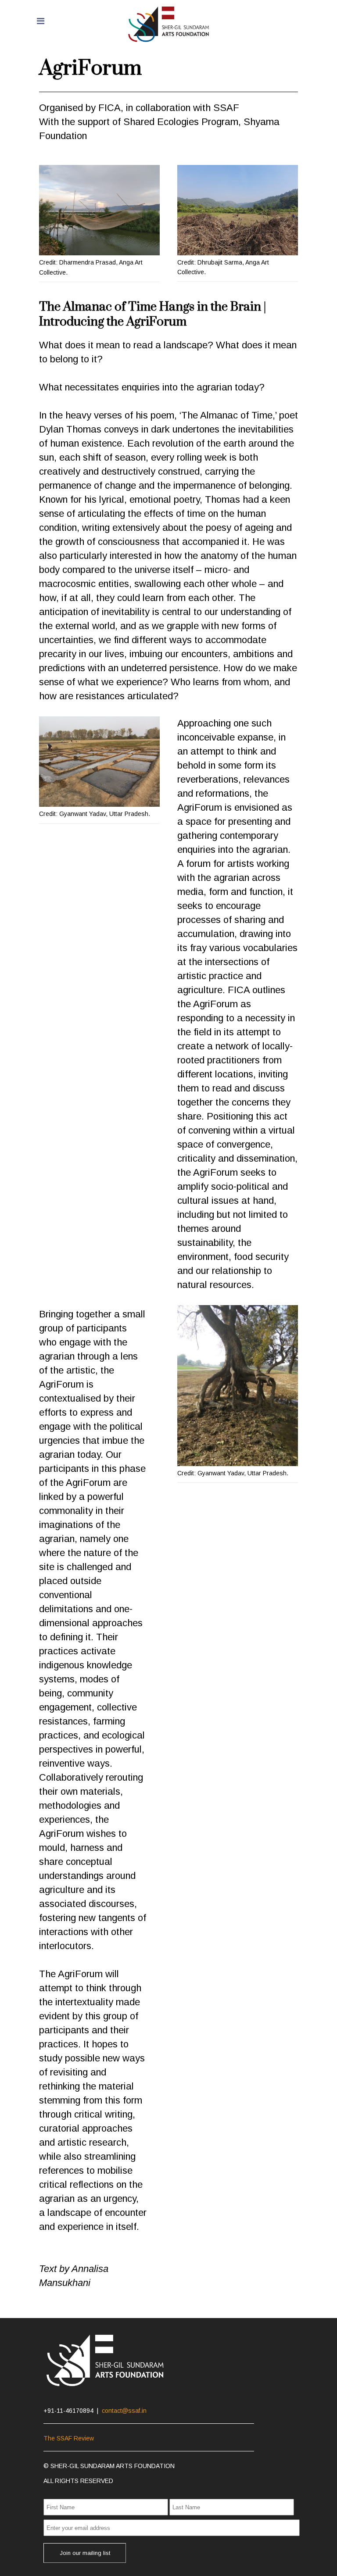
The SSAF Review (69, 2438)
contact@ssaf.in (124, 2411)
